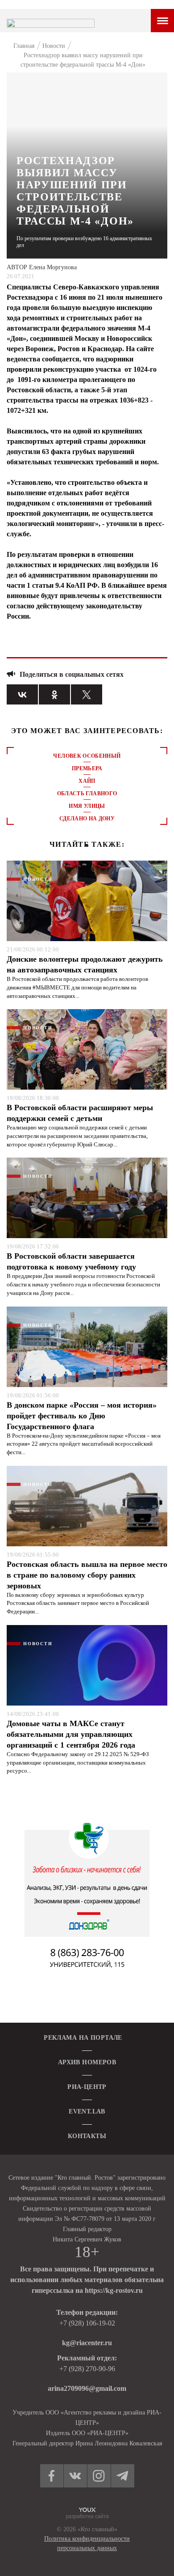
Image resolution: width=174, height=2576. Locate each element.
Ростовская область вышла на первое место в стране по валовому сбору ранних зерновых (87, 1575)
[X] (87, 694)
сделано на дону (87, 819)
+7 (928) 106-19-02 (87, 2323)
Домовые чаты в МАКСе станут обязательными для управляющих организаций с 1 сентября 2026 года (71, 1734)
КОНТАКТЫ (87, 2136)
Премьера (87, 768)
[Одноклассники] (54, 694)
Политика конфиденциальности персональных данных (87, 2543)
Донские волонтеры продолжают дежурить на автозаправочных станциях (85, 964)
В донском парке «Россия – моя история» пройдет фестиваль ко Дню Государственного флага (82, 1416)
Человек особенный (87, 756)
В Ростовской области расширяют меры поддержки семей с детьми (80, 1113)
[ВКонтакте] (22, 694)
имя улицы (87, 806)
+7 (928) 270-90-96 (87, 2369)
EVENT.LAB (87, 2111)
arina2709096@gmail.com (87, 2388)
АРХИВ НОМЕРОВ (87, 2062)
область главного (87, 794)
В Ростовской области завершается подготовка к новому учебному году (71, 1261)
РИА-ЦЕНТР (87, 2087)
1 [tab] (87, 845)
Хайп (87, 781)
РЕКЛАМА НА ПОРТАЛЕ (83, 2038)
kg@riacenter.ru (87, 2343)
